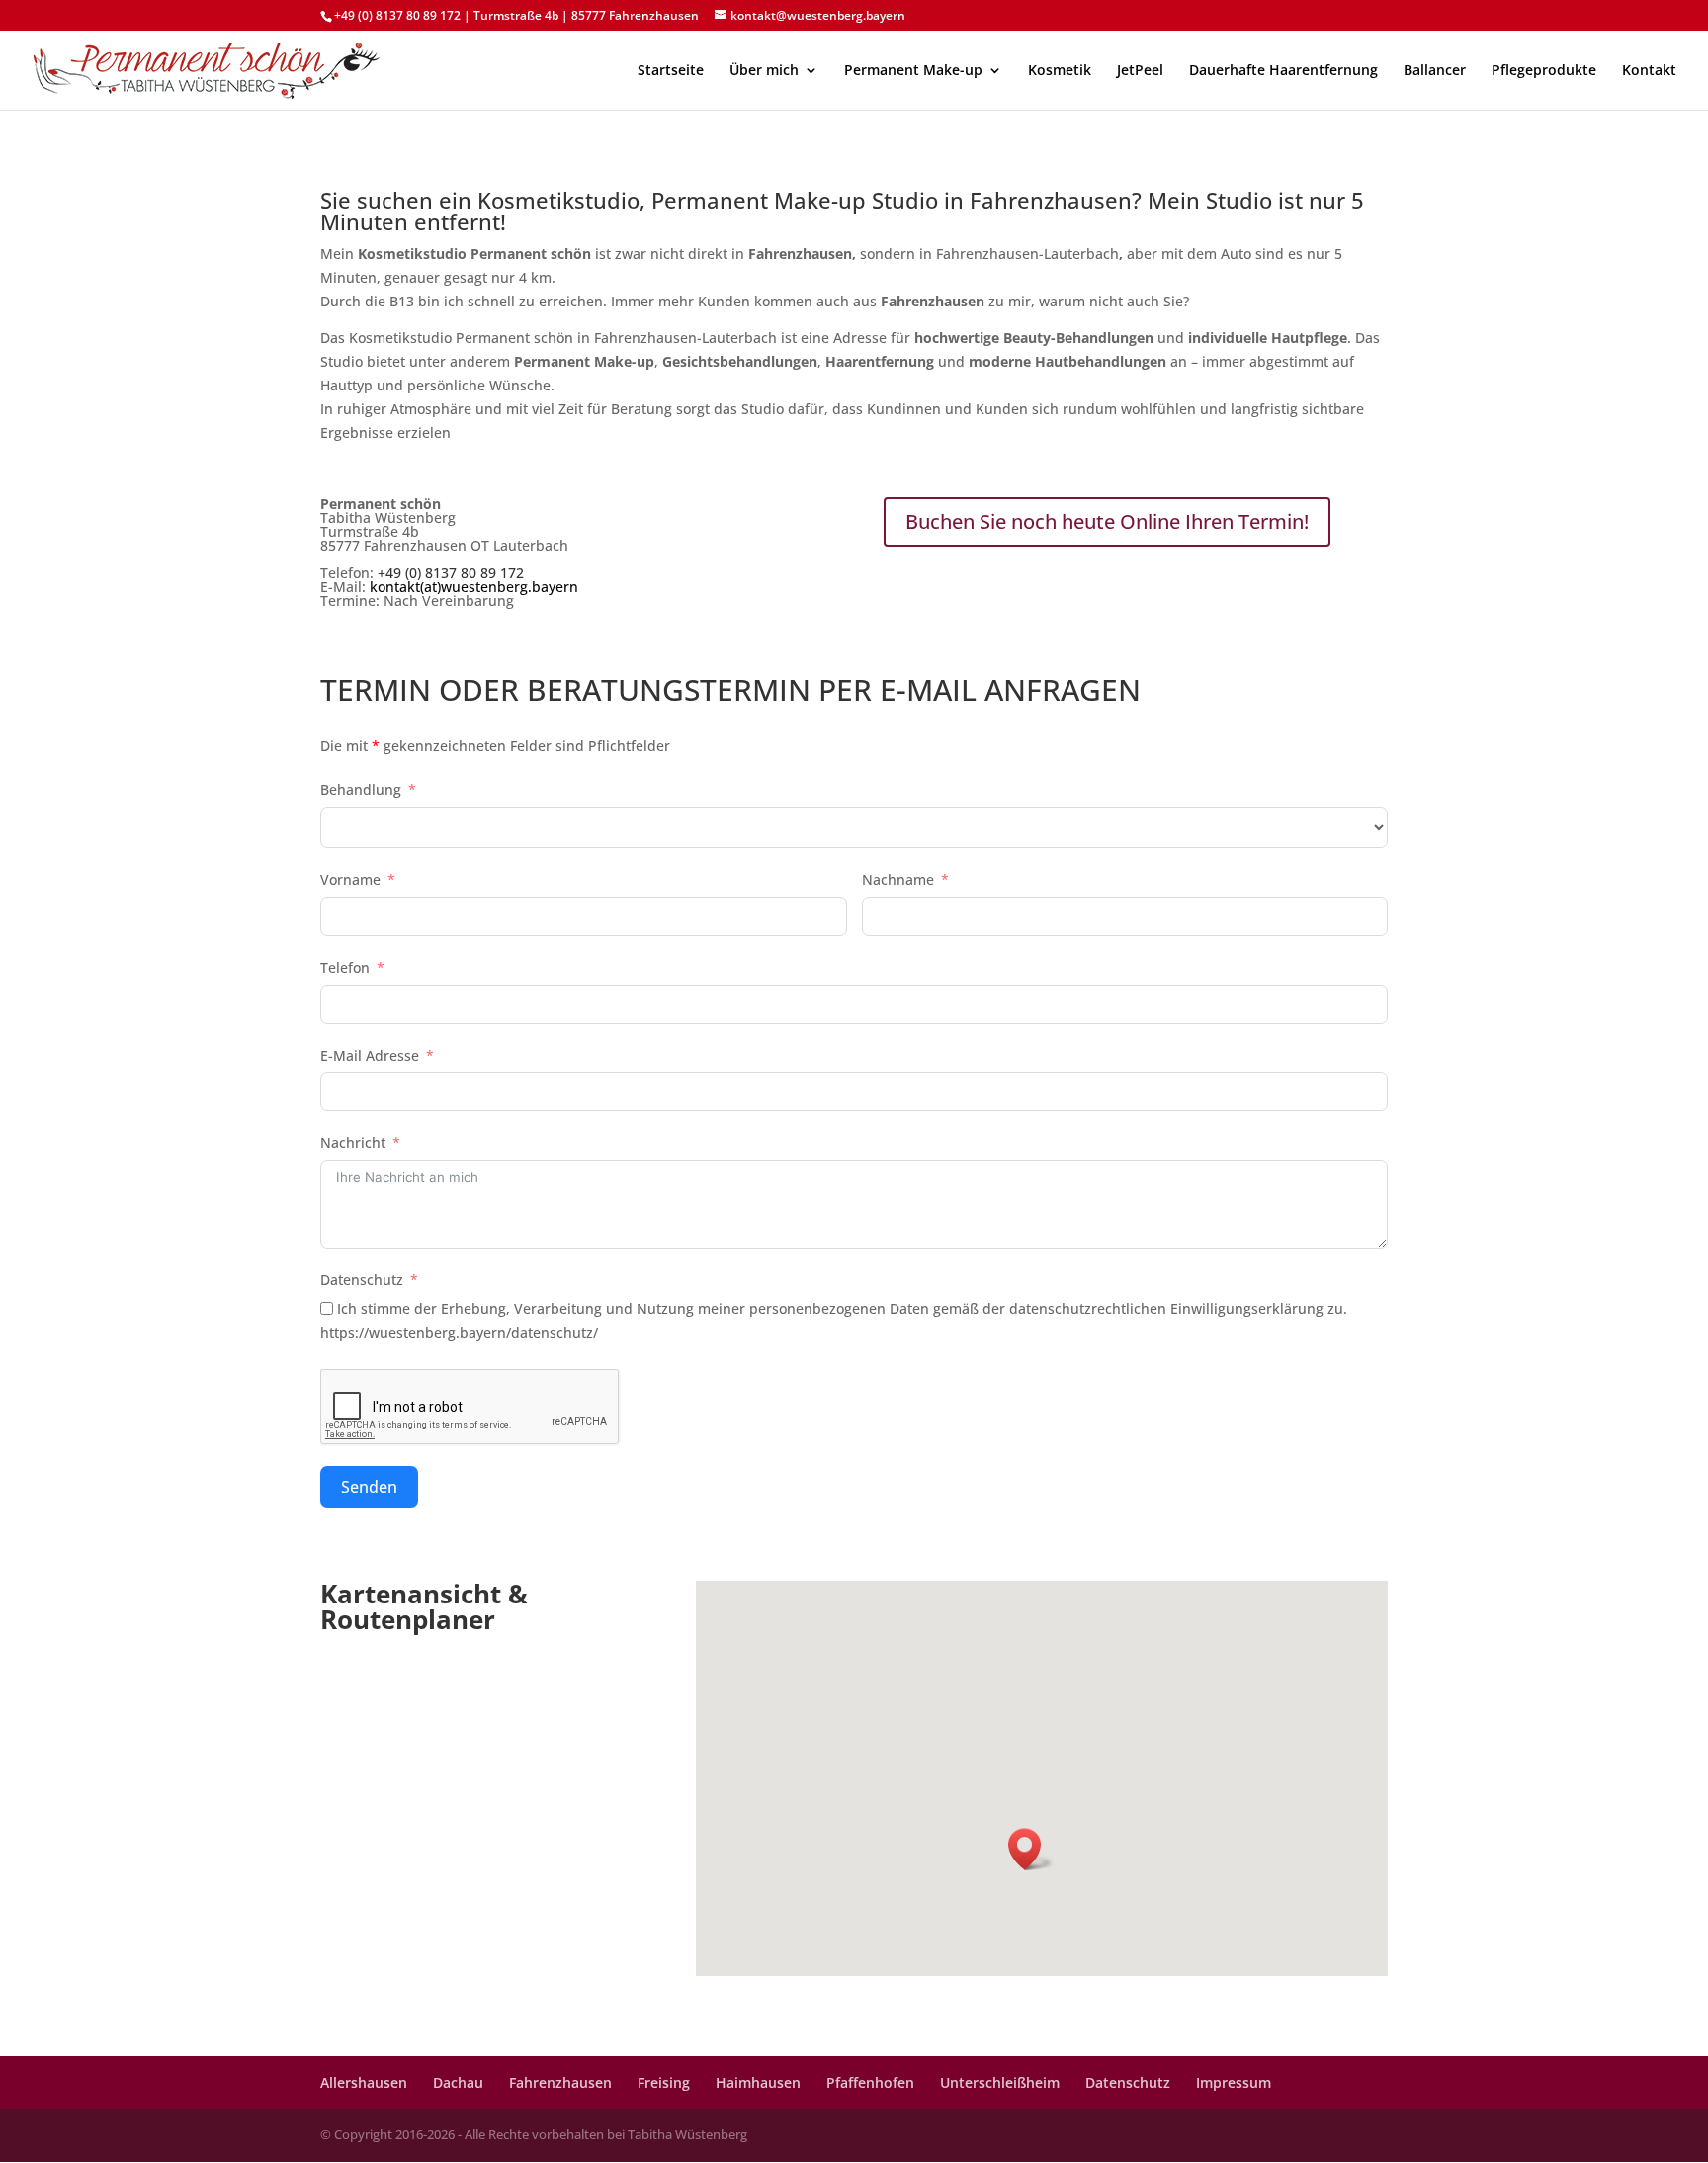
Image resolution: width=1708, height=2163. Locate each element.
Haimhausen (758, 2082)
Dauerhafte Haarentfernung (1283, 71)
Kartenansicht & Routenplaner (424, 1606)
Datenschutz (364, 1280)
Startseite (671, 71)
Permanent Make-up (913, 71)
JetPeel (1140, 71)
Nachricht (353, 1142)
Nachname (898, 879)
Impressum (1234, 2082)
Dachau (458, 2082)
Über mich (764, 71)
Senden (369, 1487)
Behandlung (361, 789)
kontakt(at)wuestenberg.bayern (474, 587)
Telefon (345, 967)
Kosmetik (1060, 71)
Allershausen (364, 2082)
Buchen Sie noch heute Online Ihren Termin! (1107, 521)
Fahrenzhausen (560, 2082)
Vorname (350, 879)
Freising (664, 2082)
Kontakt (1649, 71)
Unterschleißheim (1000, 2082)
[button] (1031, 1849)
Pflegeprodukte (1544, 71)
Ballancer (1435, 71)
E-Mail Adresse (370, 1055)
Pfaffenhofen (870, 2082)
